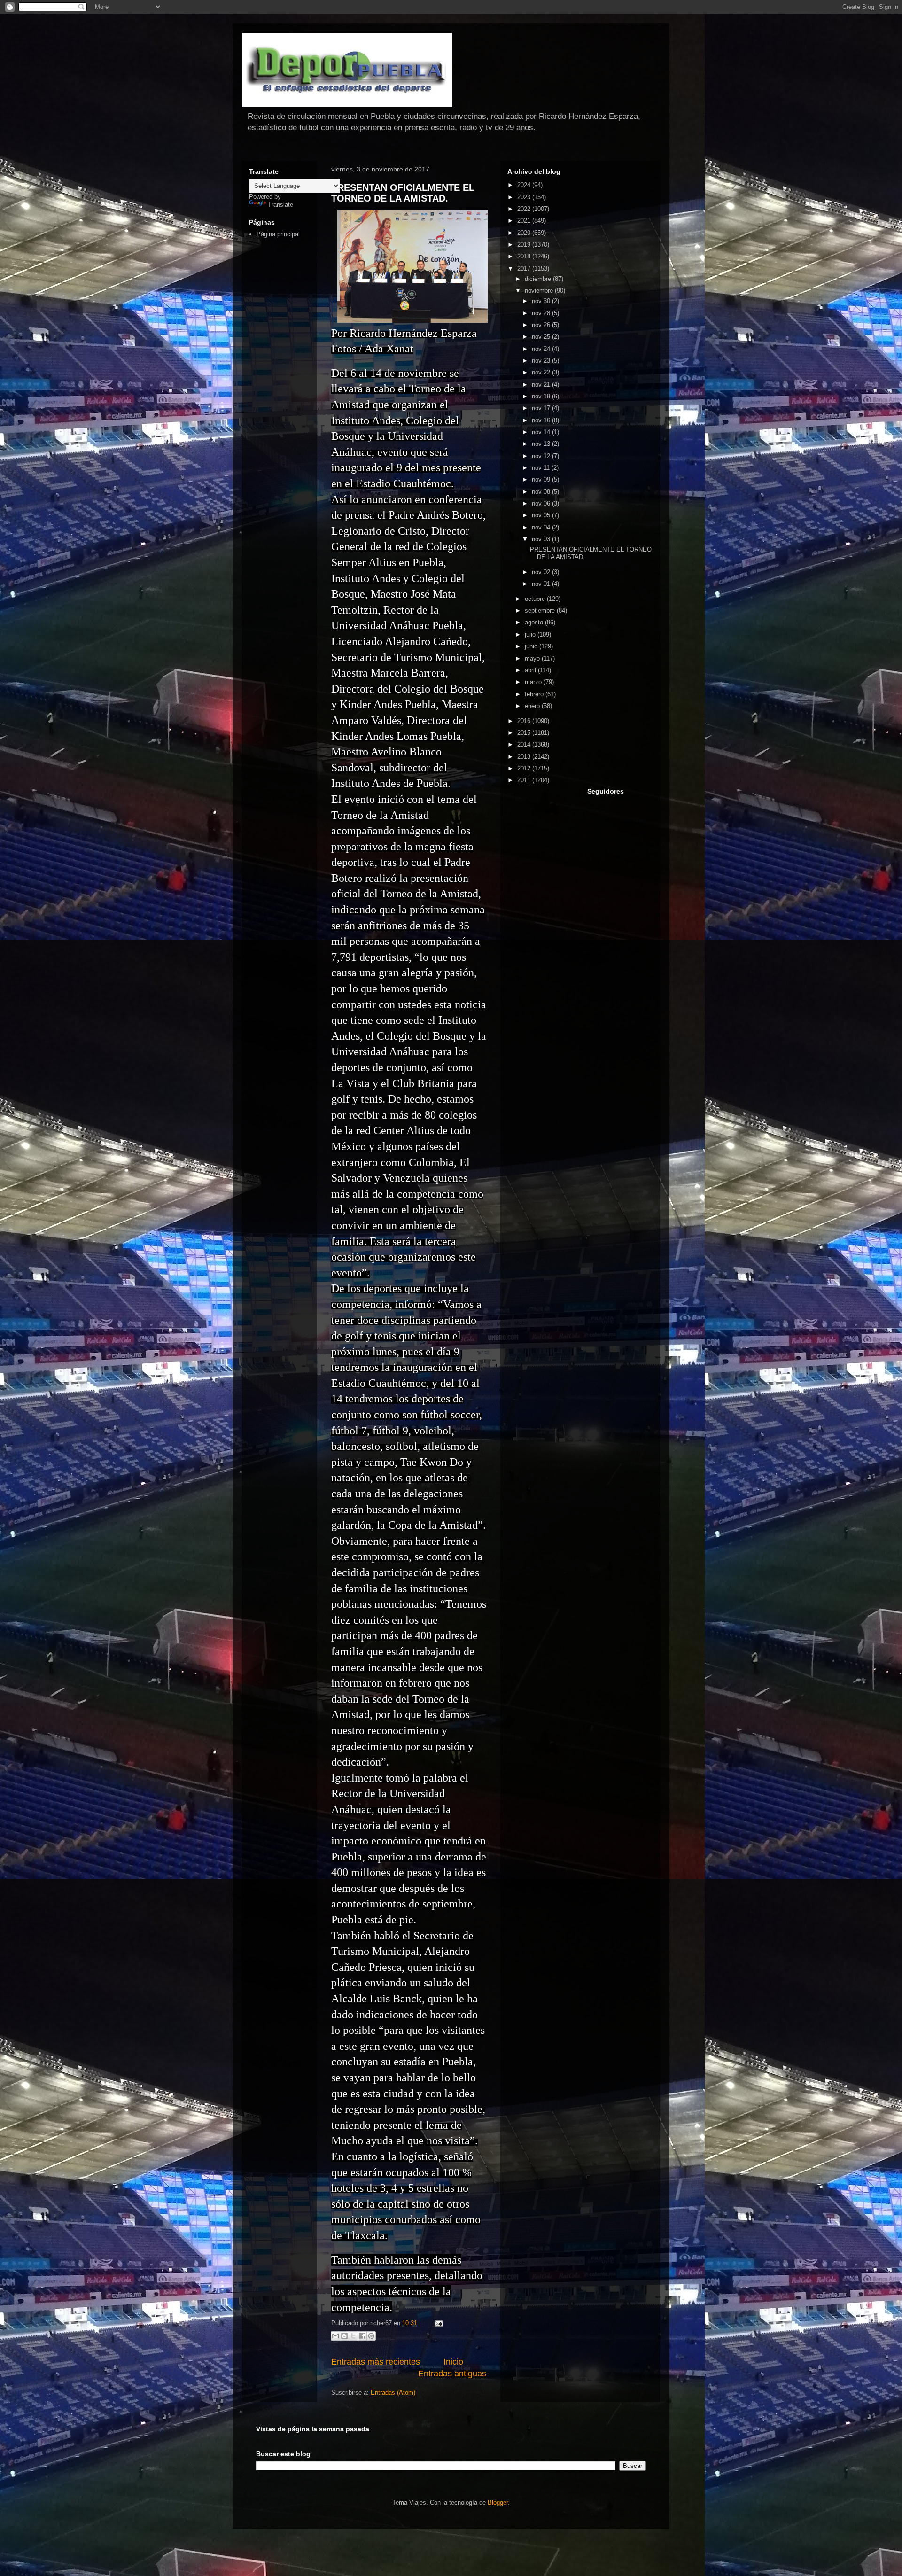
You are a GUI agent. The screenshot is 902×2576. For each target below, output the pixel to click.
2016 (525, 721)
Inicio (453, 2362)
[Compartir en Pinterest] (371, 2336)
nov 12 (542, 456)
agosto (535, 622)
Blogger (498, 2502)
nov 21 (542, 385)
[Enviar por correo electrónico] (335, 2336)
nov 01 (542, 584)
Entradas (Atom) (393, 2393)
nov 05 (542, 515)
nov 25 (542, 337)
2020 (525, 233)
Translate (280, 205)
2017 (525, 268)
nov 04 (542, 527)
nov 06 (542, 503)
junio (532, 646)
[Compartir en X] (353, 2336)
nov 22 (542, 372)
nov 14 (542, 432)
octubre (536, 599)
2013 (525, 757)
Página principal (278, 234)
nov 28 (542, 313)
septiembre (541, 611)
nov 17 (542, 408)
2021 (525, 221)
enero (533, 706)
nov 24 (542, 349)
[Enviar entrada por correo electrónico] (437, 2323)
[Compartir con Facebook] (362, 2336)
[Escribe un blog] (344, 2336)
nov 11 (542, 468)
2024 (525, 185)
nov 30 (542, 301)
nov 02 (542, 572)
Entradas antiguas (452, 2374)
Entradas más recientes (376, 2362)
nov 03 (542, 539)
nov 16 (542, 420)
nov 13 (542, 444)
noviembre (540, 291)
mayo (533, 658)
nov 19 (542, 396)
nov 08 (542, 492)
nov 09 (542, 479)
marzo (534, 682)
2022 (525, 209)
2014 (525, 744)
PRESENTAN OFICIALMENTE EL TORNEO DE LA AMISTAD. (403, 193)
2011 (525, 780)
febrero (535, 694)
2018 (525, 256)
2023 (525, 197)
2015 (525, 733)
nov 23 (542, 361)
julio (531, 634)
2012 (525, 768)
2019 (525, 245)
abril (531, 670)
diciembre (539, 279)
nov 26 (542, 325)
